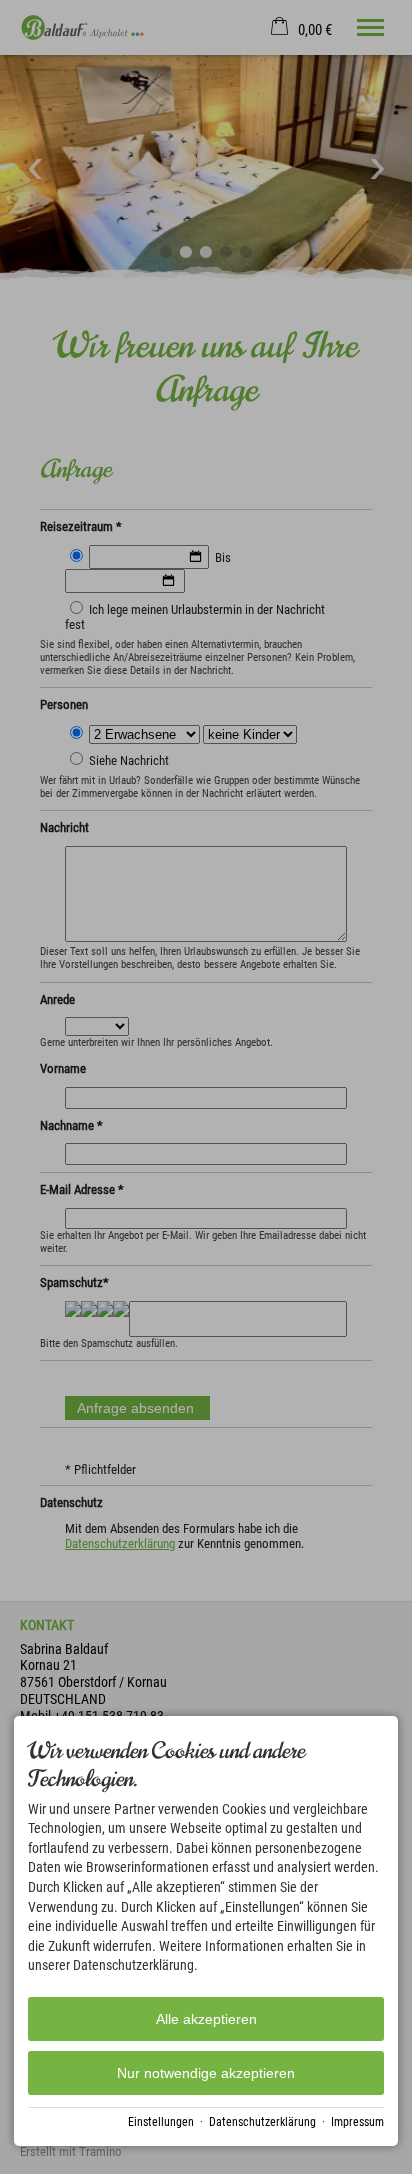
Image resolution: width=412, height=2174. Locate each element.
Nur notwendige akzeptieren (206, 2073)
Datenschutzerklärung (262, 2122)
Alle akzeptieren (206, 2019)
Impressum (357, 2122)
